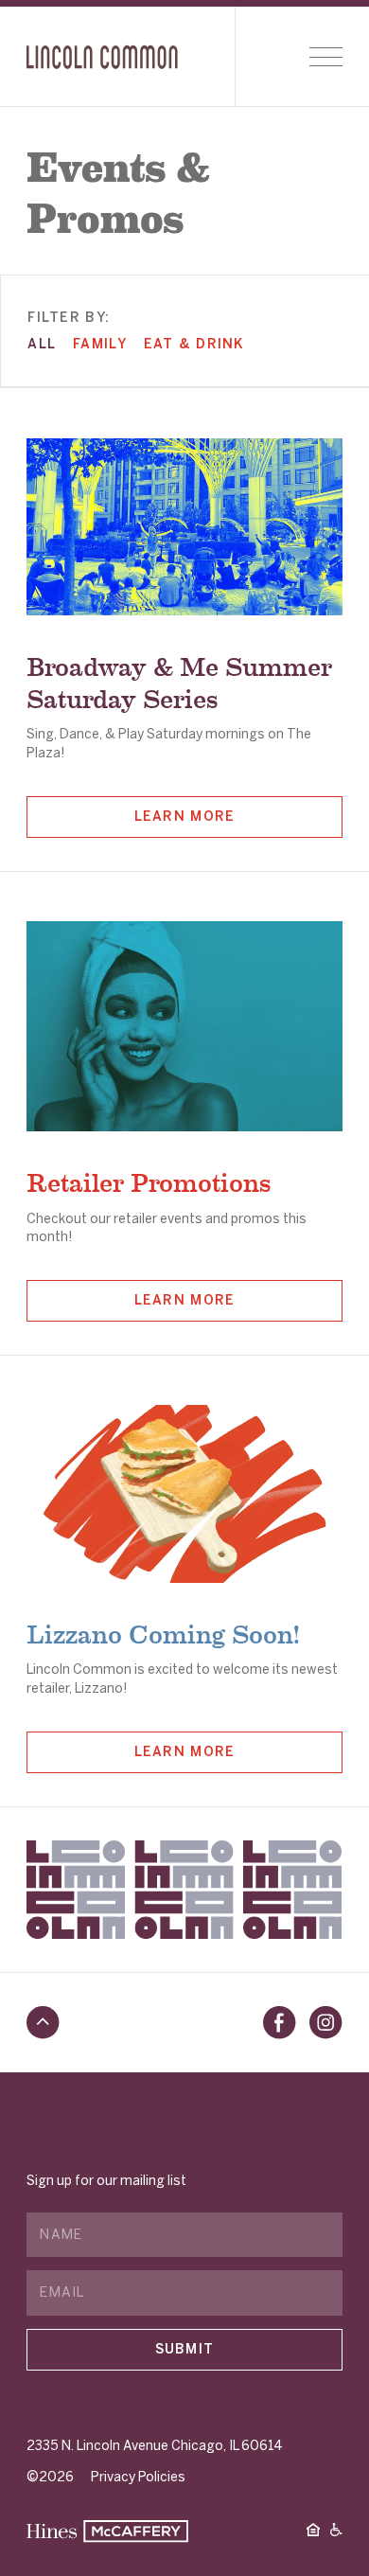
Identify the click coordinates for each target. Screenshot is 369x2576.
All (42, 344)
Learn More (185, 817)
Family (100, 344)
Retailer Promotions (149, 1180)
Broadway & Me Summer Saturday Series (179, 680)
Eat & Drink (194, 344)
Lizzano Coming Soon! (163, 1632)
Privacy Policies (138, 2477)
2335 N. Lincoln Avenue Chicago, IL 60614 (155, 2446)
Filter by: (69, 318)
